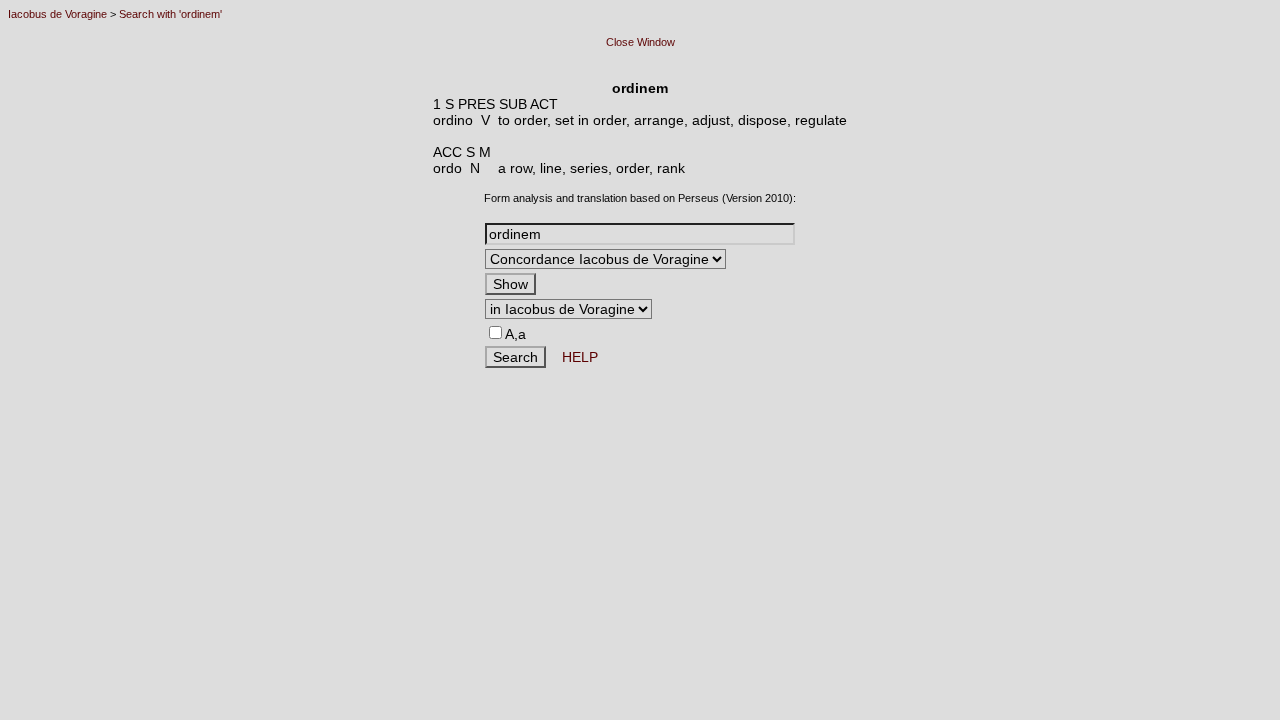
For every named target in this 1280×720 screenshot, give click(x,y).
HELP (572, 357)
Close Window (640, 42)
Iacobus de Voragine (57, 14)
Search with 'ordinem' (170, 14)
